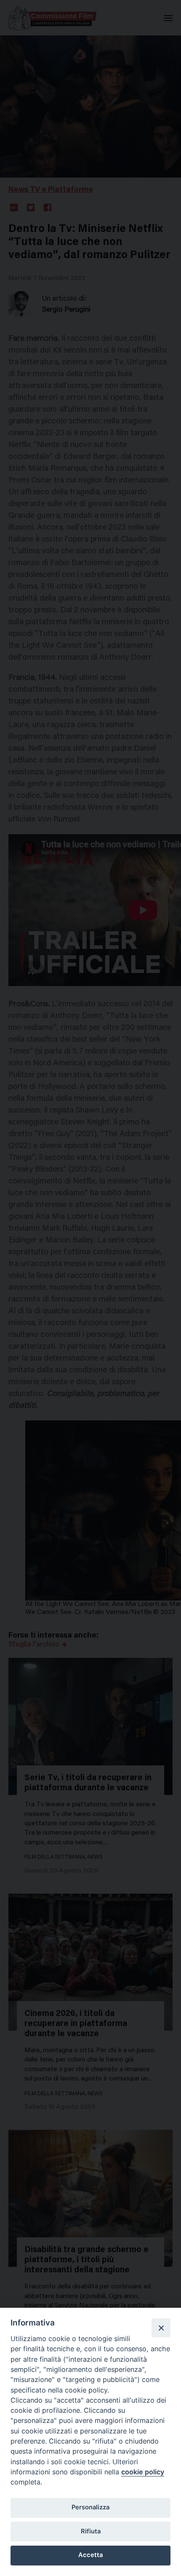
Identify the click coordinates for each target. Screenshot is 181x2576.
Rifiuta (91, 2531)
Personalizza (90, 2507)
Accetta (90, 2555)
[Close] (161, 2328)
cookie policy (143, 2472)
